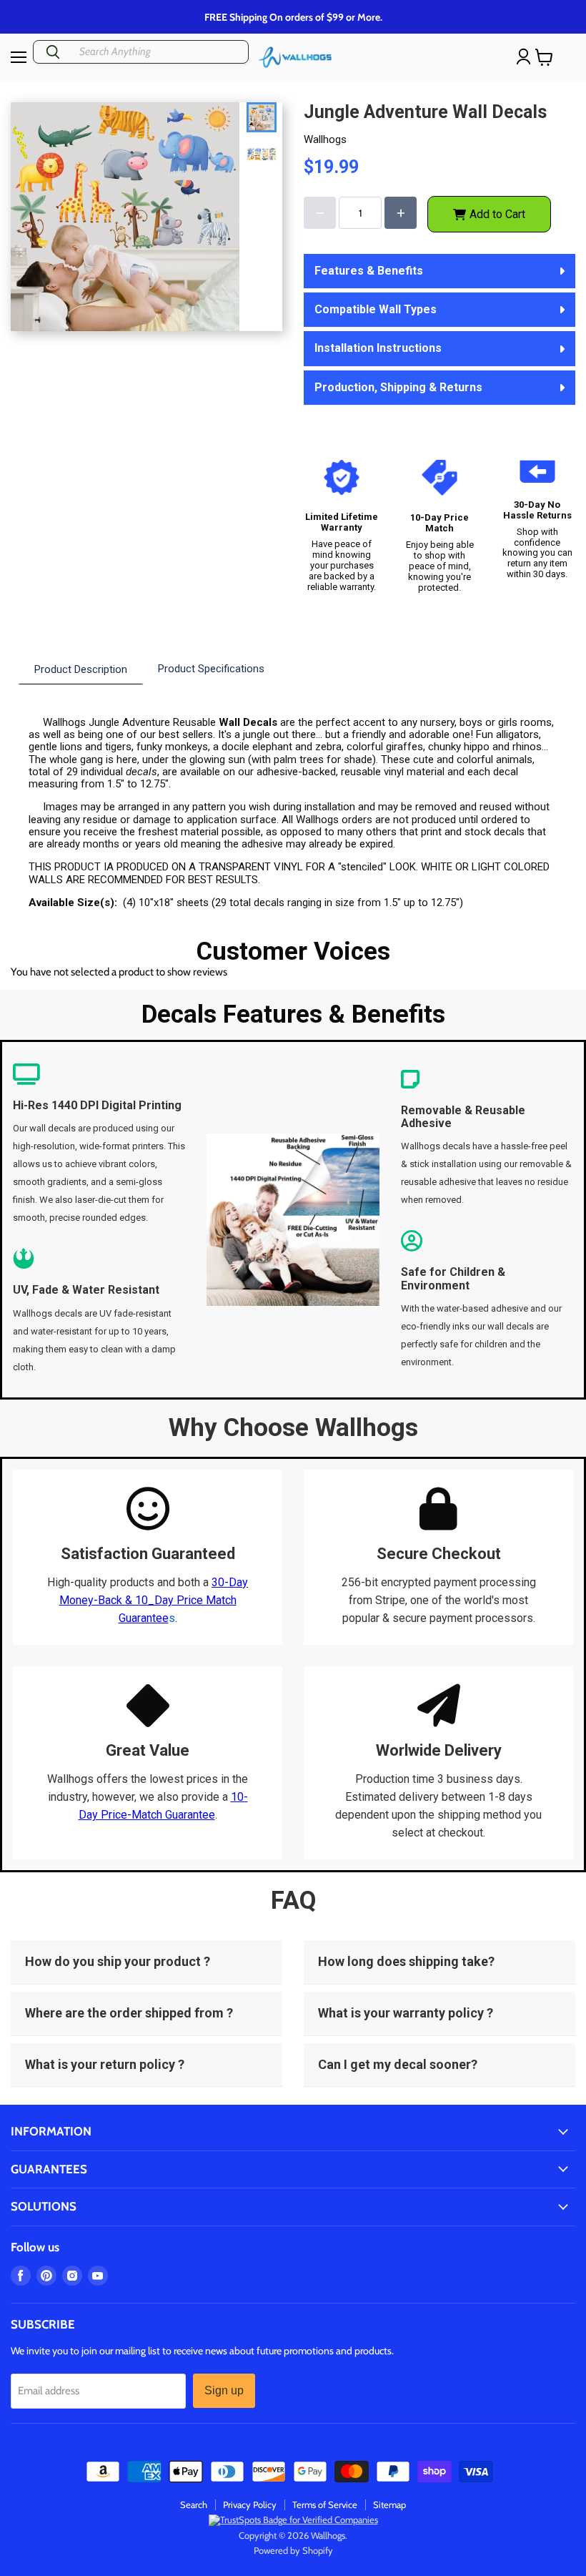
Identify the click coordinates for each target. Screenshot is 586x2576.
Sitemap (389, 2504)
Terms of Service (325, 2504)
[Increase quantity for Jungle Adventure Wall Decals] (401, 213)
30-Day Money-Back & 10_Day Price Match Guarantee (154, 1600)
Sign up (224, 2390)
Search (194, 2504)
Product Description (81, 669)
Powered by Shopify (293, 2550)
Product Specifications (211, 669)
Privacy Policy (250, 2504)
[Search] (53, 52)
